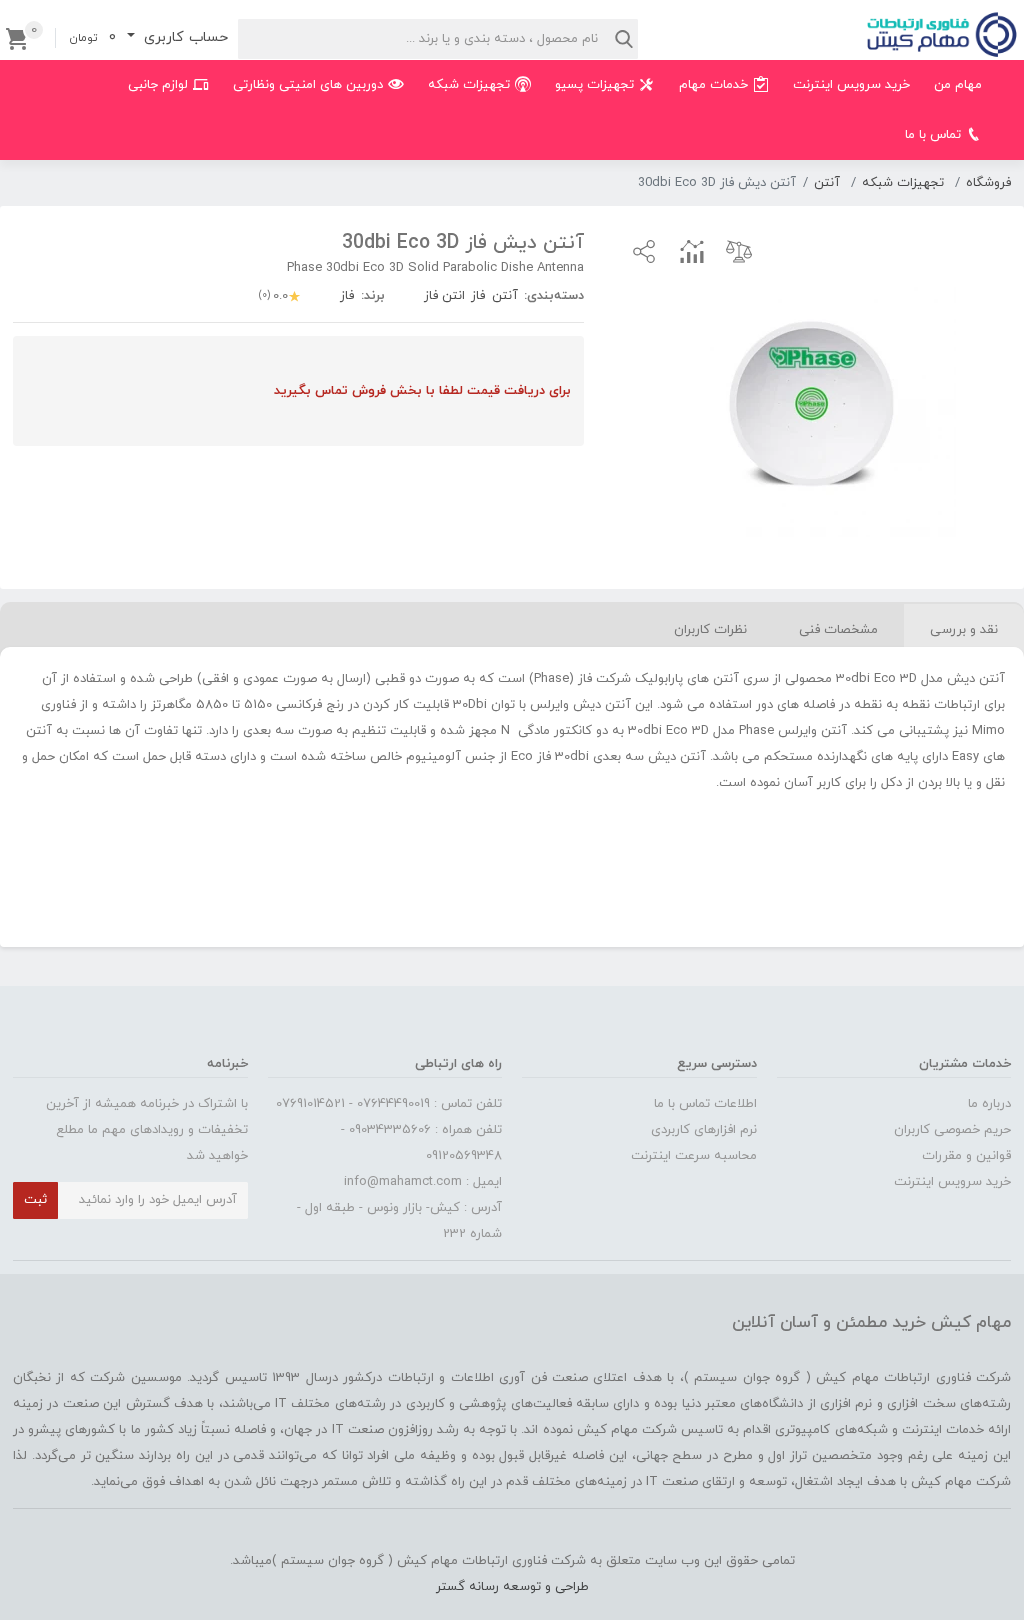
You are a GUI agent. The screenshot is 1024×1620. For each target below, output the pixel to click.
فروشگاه (988, 183)
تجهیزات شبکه (903, 183)
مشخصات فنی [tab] (838, 630)
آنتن (827, 183)
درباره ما (989, 1104)
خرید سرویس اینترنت (952, 1182)
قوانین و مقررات (966, 1156)
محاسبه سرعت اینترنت (694, 1156)
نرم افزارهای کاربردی (704, 1130)
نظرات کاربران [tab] (710, 630)
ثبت (35, 1200)
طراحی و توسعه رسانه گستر (512, 1587)
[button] (644, 251)
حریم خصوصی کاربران (952, 1130)
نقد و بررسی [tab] (964, 630)
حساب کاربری (183, 37)
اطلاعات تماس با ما (705, 1104)
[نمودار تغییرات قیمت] (692, 251)
